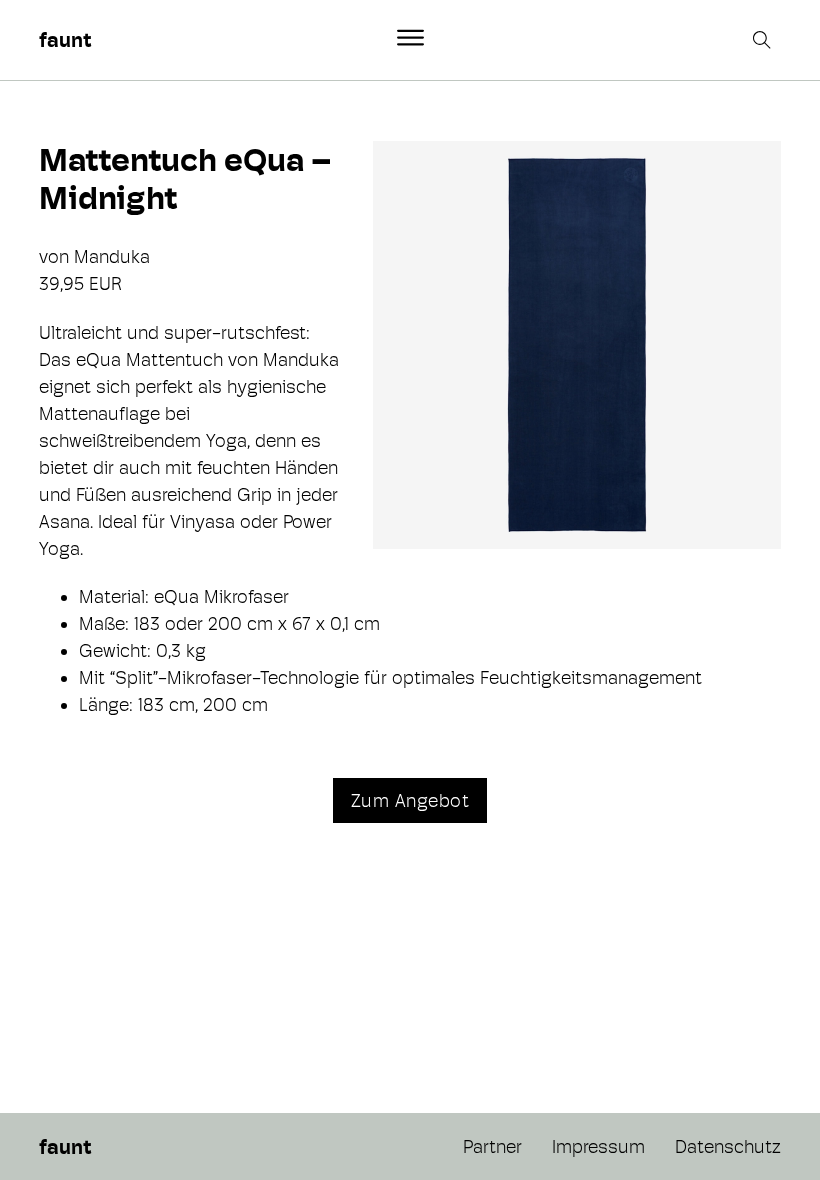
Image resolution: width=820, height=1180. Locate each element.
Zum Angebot (410, 800)
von (56, 256)
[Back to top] (750, 1120)
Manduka (112, 256)
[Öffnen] (410, 38)
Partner (492, 1146)
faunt (65, 40)
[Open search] (764, 40)
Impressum (598, 1146)
